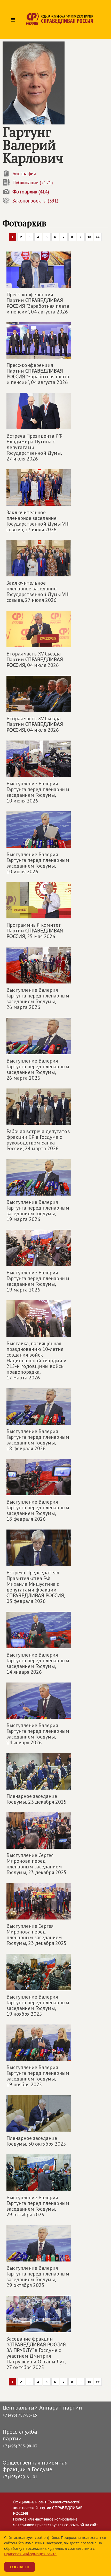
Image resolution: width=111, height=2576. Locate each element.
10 (89, 237)
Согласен (20, 2567)
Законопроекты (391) (35, 201)
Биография (24, 173)
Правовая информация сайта (30, 2554)
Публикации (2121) (33, 183)
